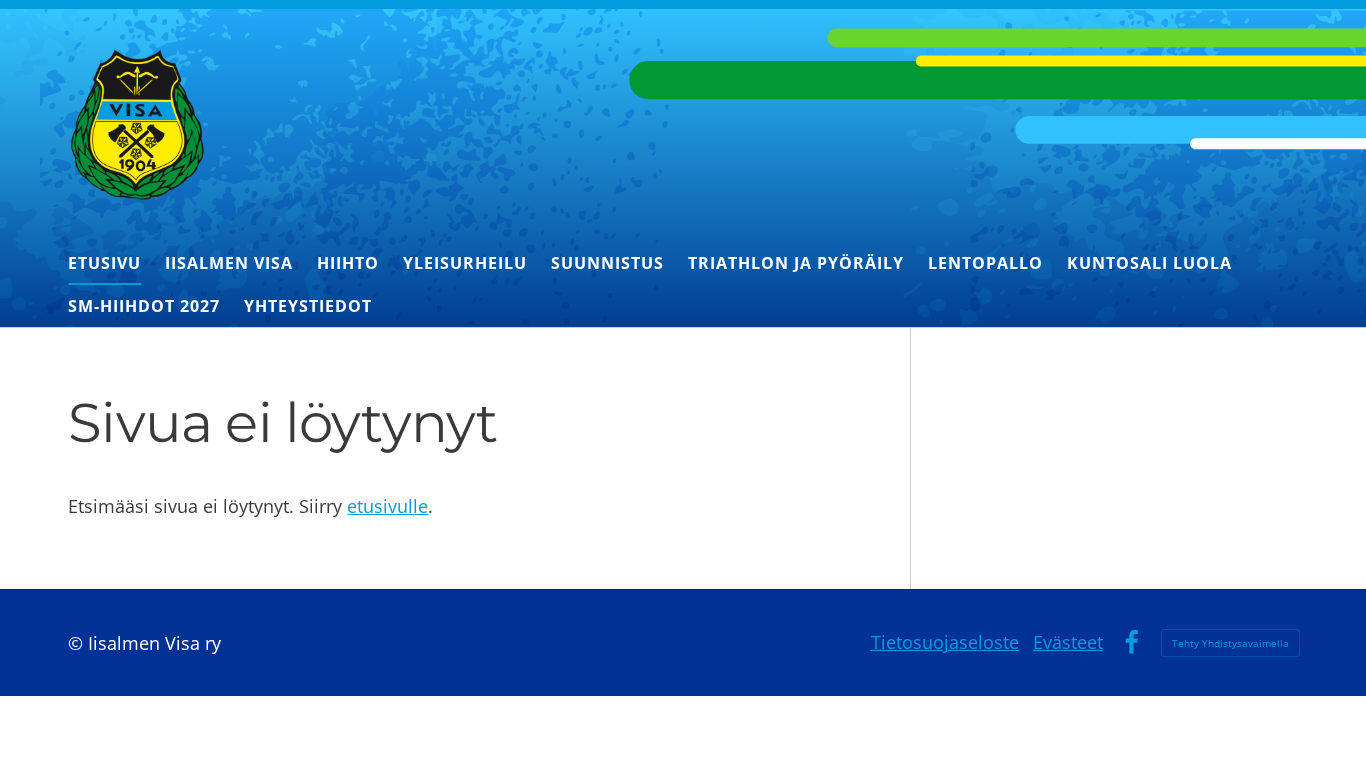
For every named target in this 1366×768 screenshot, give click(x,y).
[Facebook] (1131, 642)
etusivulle (387, 506)
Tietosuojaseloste (945, 642)
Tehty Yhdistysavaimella (1230, 643)
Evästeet (1068, 642)
